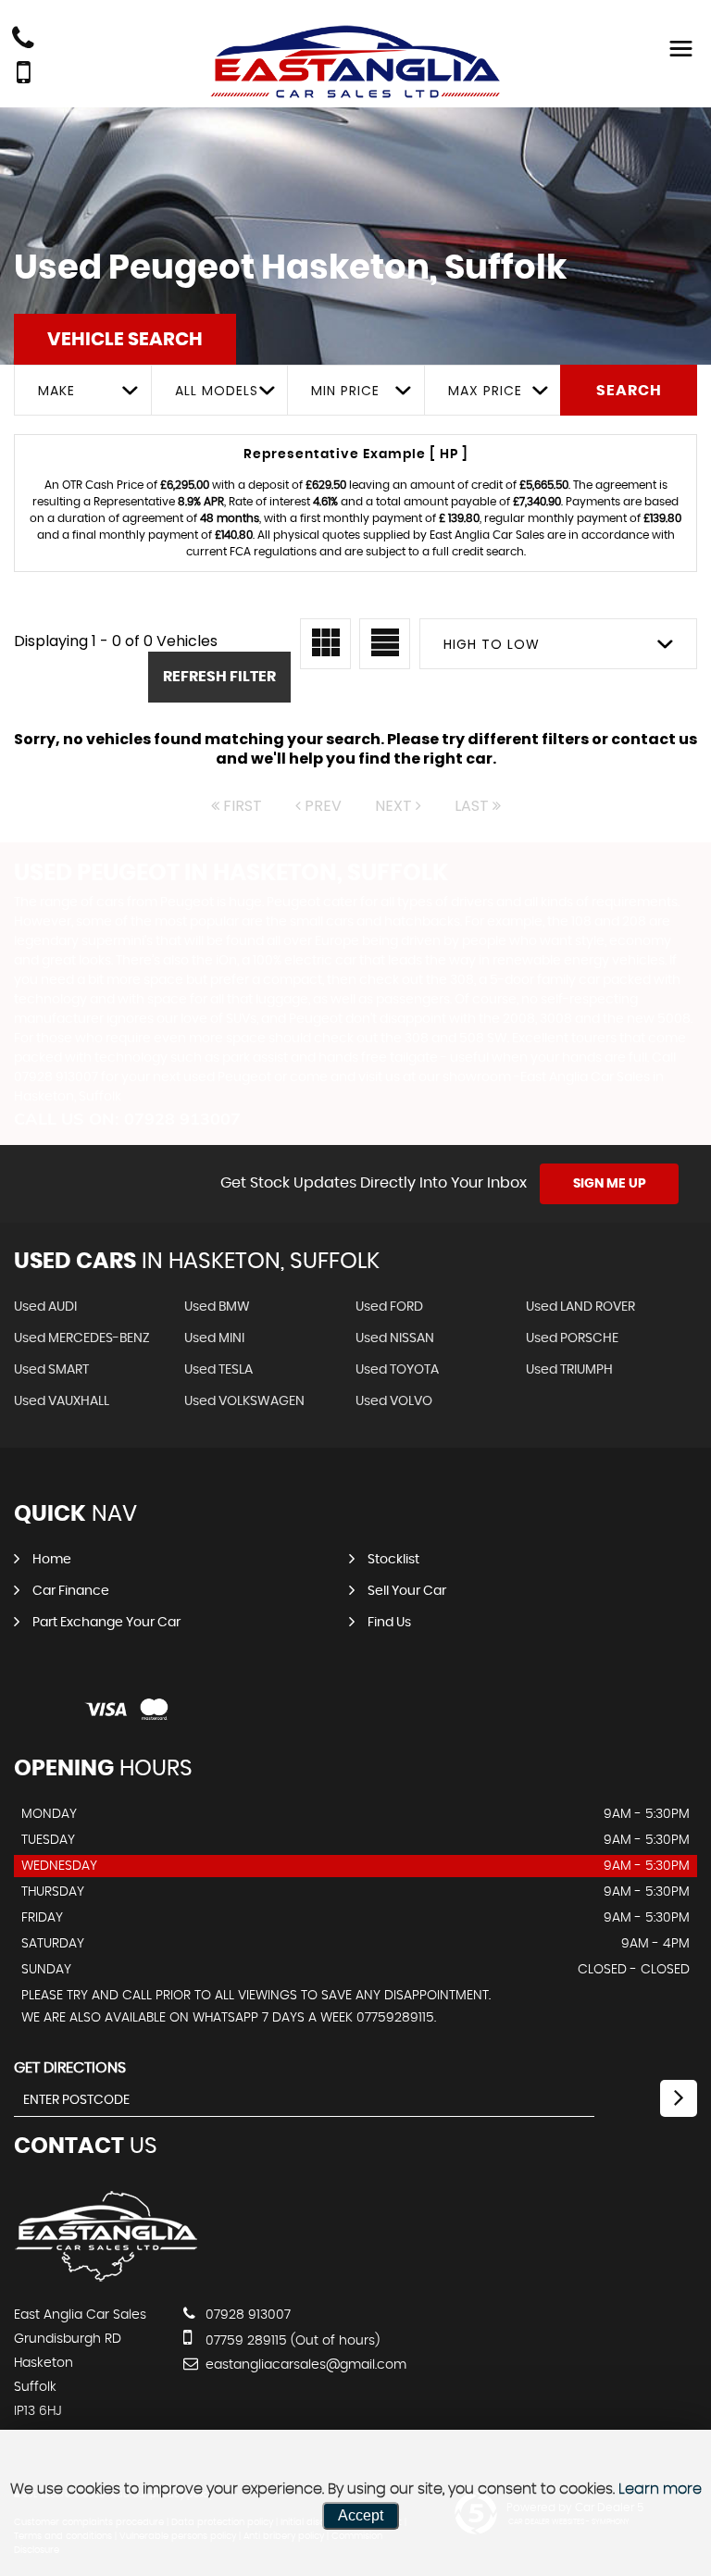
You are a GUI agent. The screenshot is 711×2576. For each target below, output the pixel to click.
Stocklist (393, 1560)
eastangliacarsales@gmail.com (304, 2365)
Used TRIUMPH (569, 1370)
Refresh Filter (219, 677)
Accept (361, 2515)
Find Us (389, 1623)
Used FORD (389, 1307)
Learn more (660, 2489)
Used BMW (217, 1307)
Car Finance (71, 1591)
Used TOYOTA (397, 1370)
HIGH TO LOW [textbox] (492, 644)
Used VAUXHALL (62, 1401)
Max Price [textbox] (485, 391)
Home (52, 1560)
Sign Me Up (610, 1184)
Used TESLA (218, 1370)
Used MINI (214, 1338)
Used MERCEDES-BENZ (82, 1338)
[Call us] (23, 40)
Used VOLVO (394, 1401)
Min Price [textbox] (345, 391)
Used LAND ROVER (580, 1307)
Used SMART (51, 1370)
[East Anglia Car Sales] (106, 2277)
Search (629, 391)
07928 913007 (246, 2315)
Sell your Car (407, 1591)
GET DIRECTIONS (70, 2068)
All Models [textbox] (217, 391)
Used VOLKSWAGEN (244, 1401)
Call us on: (127, 1119)
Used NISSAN (395, 1338)
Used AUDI (45, 1307)
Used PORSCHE (572, 1338)
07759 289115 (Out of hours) (291, 2341)
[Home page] (355, 62)
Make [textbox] (56, 391)
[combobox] (82, 390)
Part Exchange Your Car (106, 1623)
